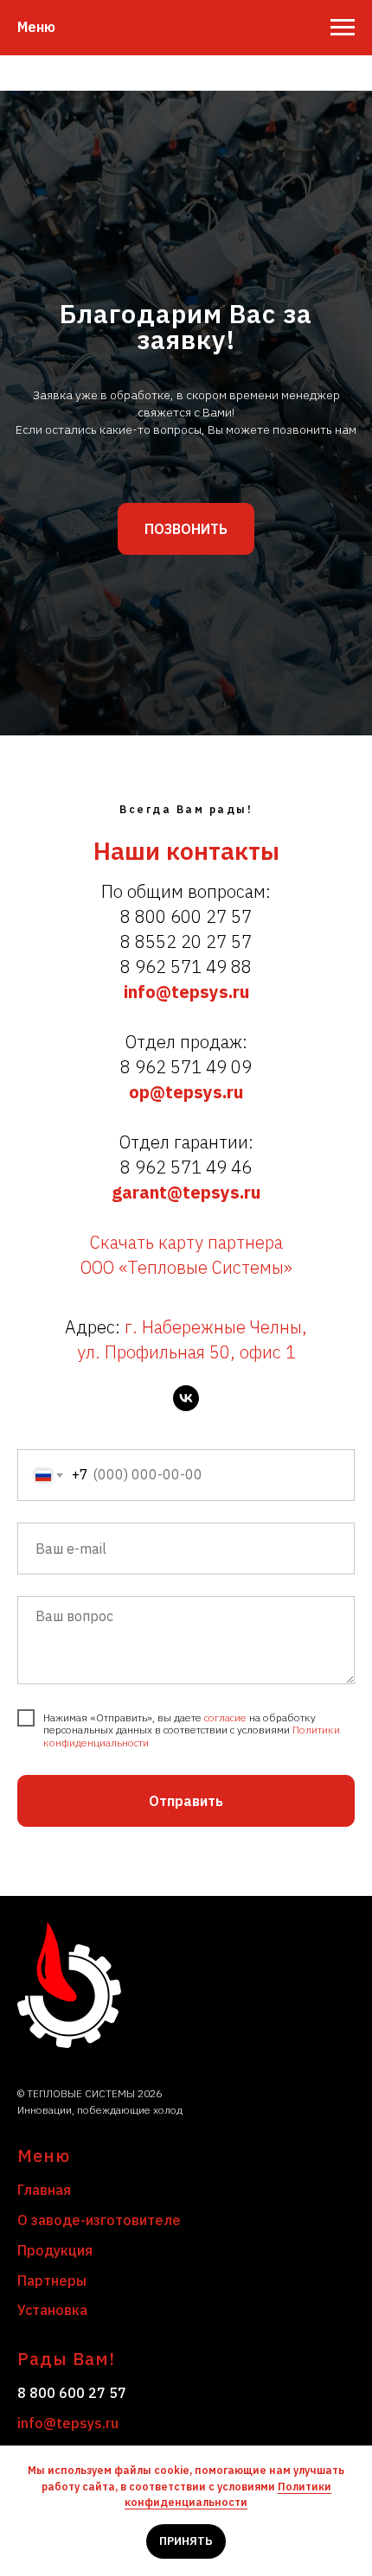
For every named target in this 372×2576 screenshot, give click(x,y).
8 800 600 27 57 (186, 2333)
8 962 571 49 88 (186, 2383)
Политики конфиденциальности (228, 2495)
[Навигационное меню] (343, 28)
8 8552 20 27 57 (186, 2358)
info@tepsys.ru (186, 2408)
